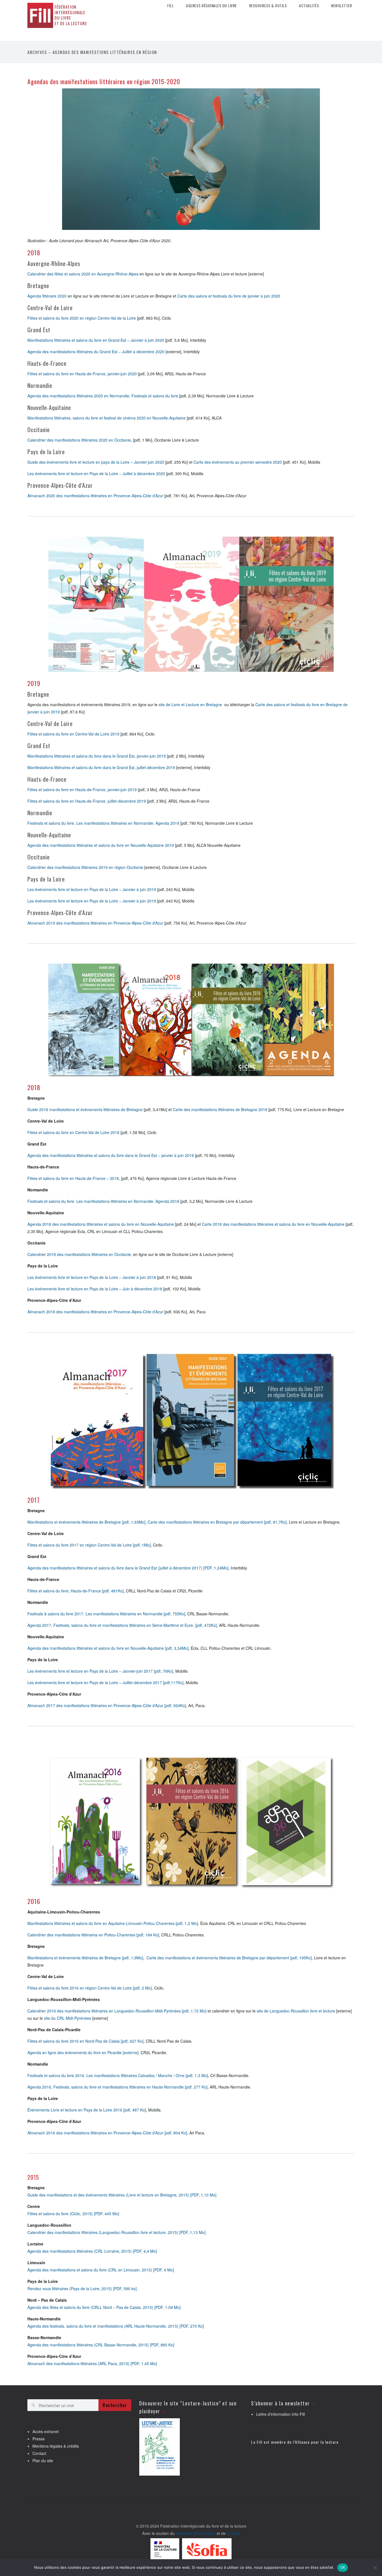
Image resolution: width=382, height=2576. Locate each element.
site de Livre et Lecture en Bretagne (190, 704)
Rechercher (115, 2405)
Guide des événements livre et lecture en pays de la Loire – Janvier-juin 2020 (96, 462)
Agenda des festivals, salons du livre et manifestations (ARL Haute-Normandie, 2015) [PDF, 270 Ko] (116, 2326)
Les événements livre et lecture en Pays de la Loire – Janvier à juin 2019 (92, 889)
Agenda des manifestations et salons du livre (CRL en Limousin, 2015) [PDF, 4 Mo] (101, 2270)
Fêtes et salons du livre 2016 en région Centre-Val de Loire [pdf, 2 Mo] (90, 1988)
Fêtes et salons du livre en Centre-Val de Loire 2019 (73, 734)
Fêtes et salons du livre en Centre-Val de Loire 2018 (73, 1132)
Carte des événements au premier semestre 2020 (238, 462)
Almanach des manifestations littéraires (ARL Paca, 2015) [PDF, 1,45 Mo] (92, 2363)
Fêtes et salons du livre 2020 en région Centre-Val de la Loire (82, 318)
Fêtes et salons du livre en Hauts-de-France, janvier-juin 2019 (82, 789)
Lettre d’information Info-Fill (280, 2414)
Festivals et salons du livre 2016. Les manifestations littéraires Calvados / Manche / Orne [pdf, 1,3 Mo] (118, 2075)
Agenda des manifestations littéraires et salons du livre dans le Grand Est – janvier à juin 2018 (111, 1155)
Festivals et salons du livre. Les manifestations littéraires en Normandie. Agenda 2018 (103, 1201)
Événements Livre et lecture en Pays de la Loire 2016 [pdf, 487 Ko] (87, 2110)
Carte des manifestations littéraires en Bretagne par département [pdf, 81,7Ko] (217, 1522)
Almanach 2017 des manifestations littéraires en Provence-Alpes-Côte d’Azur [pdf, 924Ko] (107, 1705)
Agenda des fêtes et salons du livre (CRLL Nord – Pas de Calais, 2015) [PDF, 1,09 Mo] (104, 2307)
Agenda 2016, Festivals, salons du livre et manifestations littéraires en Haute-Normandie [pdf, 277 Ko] (117, 2087)
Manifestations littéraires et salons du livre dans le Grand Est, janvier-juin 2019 (97, 756)
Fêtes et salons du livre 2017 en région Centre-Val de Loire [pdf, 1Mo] (89, 1545)
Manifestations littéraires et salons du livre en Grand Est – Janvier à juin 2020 (96, 340)
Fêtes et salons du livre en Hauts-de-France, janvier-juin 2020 (82, 374)
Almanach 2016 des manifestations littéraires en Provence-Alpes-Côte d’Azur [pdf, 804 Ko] (107, 2133)
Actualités (309, 6)
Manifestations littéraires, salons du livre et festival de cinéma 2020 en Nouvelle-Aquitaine (107, 418)
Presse (39, 2439)
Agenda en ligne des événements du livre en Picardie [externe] (83, 2052)
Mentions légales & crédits (56, 2446)
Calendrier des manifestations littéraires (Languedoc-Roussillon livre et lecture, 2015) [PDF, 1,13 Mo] (116, 2232)
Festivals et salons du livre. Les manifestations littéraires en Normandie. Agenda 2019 (103, 823)
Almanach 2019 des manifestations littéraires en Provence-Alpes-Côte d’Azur (95, 923)
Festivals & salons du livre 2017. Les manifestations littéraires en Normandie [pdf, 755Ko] (106, 1614)
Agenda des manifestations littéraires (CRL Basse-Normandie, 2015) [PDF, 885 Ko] (101, 2345)
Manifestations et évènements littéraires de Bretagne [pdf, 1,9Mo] (85, 1958)
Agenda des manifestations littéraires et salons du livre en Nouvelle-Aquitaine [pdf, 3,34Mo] (108, 1648)
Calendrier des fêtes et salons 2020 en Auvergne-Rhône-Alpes (83, 274)
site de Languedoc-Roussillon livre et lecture (296, 2011)
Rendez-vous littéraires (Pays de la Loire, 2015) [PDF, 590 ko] (82, 2289)
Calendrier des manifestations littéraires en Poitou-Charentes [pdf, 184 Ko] (93, 1935)
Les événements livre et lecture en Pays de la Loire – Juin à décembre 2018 (95, 1289)
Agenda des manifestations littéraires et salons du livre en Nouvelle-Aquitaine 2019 (101, 845)
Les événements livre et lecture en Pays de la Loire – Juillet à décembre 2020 (96, 473)
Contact (39, 2453)
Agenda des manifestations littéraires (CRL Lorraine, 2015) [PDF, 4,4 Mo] (92, 2251)
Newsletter (341, 6)
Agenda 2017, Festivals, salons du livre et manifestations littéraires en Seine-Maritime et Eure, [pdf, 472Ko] (122, 1625)
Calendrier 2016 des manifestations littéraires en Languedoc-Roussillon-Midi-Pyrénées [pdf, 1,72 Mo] (117, 2011)
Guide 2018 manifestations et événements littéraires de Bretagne (85, 1109)
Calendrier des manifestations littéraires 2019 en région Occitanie (85, 867)
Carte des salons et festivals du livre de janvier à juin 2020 (229, 296)
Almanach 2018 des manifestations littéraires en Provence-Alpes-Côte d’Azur (95, 1312)
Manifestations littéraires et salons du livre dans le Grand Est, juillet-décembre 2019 (101, 767)
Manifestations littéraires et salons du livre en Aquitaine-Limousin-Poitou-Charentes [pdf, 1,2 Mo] (113, 1923)
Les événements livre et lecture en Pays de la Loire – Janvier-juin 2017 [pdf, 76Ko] (100, 1671)
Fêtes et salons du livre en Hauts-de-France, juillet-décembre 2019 (87, 801)
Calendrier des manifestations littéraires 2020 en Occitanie (79, 440)
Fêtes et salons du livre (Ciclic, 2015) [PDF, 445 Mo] (73, 2214)
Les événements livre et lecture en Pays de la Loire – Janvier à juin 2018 (92, 1277)
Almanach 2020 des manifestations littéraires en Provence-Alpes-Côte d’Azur (95, 496)
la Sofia (233, 2533)
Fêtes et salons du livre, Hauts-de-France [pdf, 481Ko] (76, 1591)
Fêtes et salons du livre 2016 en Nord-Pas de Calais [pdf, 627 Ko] (85, 2041)
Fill (170, 6)
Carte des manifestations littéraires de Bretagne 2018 (220, 1109)
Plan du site (43, 2460)
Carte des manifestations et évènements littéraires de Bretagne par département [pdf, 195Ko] (229, 1958)
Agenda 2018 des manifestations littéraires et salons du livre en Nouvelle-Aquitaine (101, 1224)
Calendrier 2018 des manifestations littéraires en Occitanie (79, 1254)
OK (343, 2567)
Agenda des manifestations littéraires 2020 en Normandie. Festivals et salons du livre (103, 396)
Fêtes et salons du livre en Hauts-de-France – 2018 (73, 1178)
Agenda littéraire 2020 (47, 296)
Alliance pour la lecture (317, 2442)
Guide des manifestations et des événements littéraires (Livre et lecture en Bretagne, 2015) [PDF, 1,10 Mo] (122, 2195)
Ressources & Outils (268, 6)
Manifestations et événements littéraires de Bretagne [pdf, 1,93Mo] (86, 1522)
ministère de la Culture (196, 2533)
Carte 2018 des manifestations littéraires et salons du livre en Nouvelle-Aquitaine (273, 1224)
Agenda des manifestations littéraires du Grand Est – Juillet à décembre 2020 (96, 352)
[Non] (375, 2568)
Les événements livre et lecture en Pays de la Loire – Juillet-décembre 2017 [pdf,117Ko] (105, 1682)
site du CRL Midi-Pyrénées (68, 2018)
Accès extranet (46, 2431)
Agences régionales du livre (211, 6)
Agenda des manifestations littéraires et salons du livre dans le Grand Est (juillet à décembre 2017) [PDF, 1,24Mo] (128, 1568)
